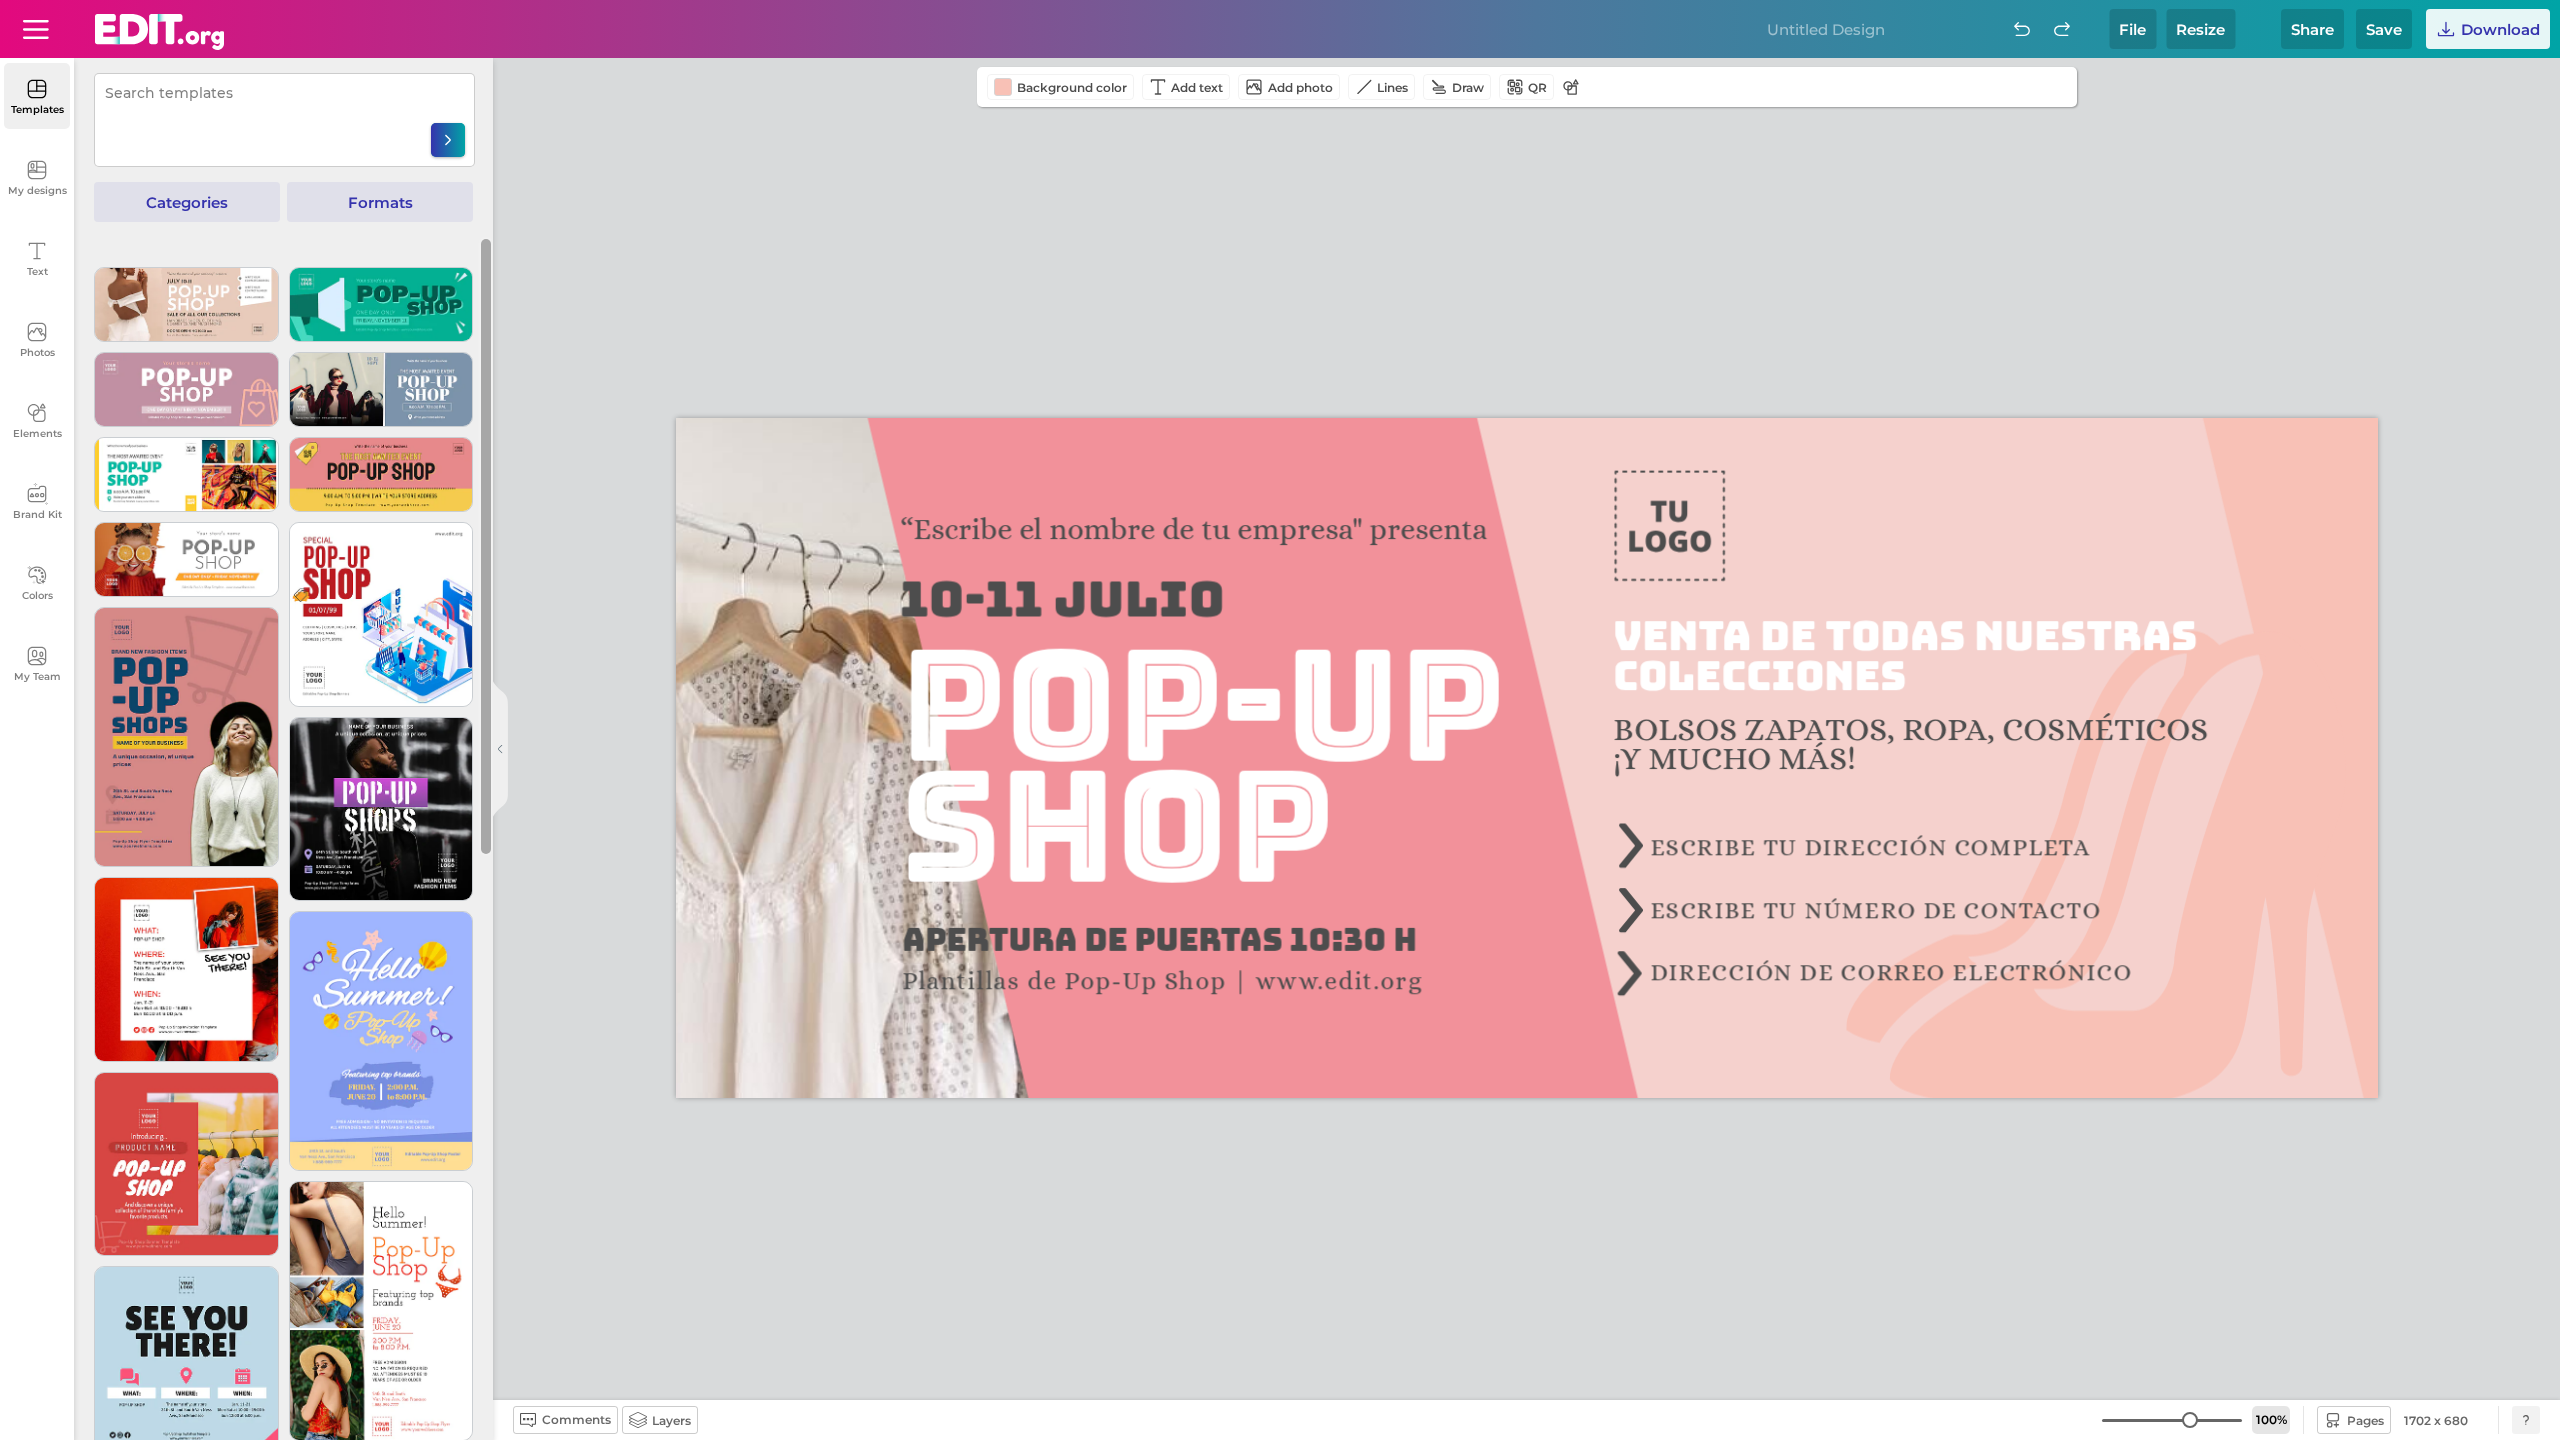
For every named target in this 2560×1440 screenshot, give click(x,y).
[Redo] (2062, 29)
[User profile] (36, 29)
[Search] (448, 140)
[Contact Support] (2526, 1420)
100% (2271, 1419)
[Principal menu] (159, 32)
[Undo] (2022, 29)
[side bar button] (500, 749)
